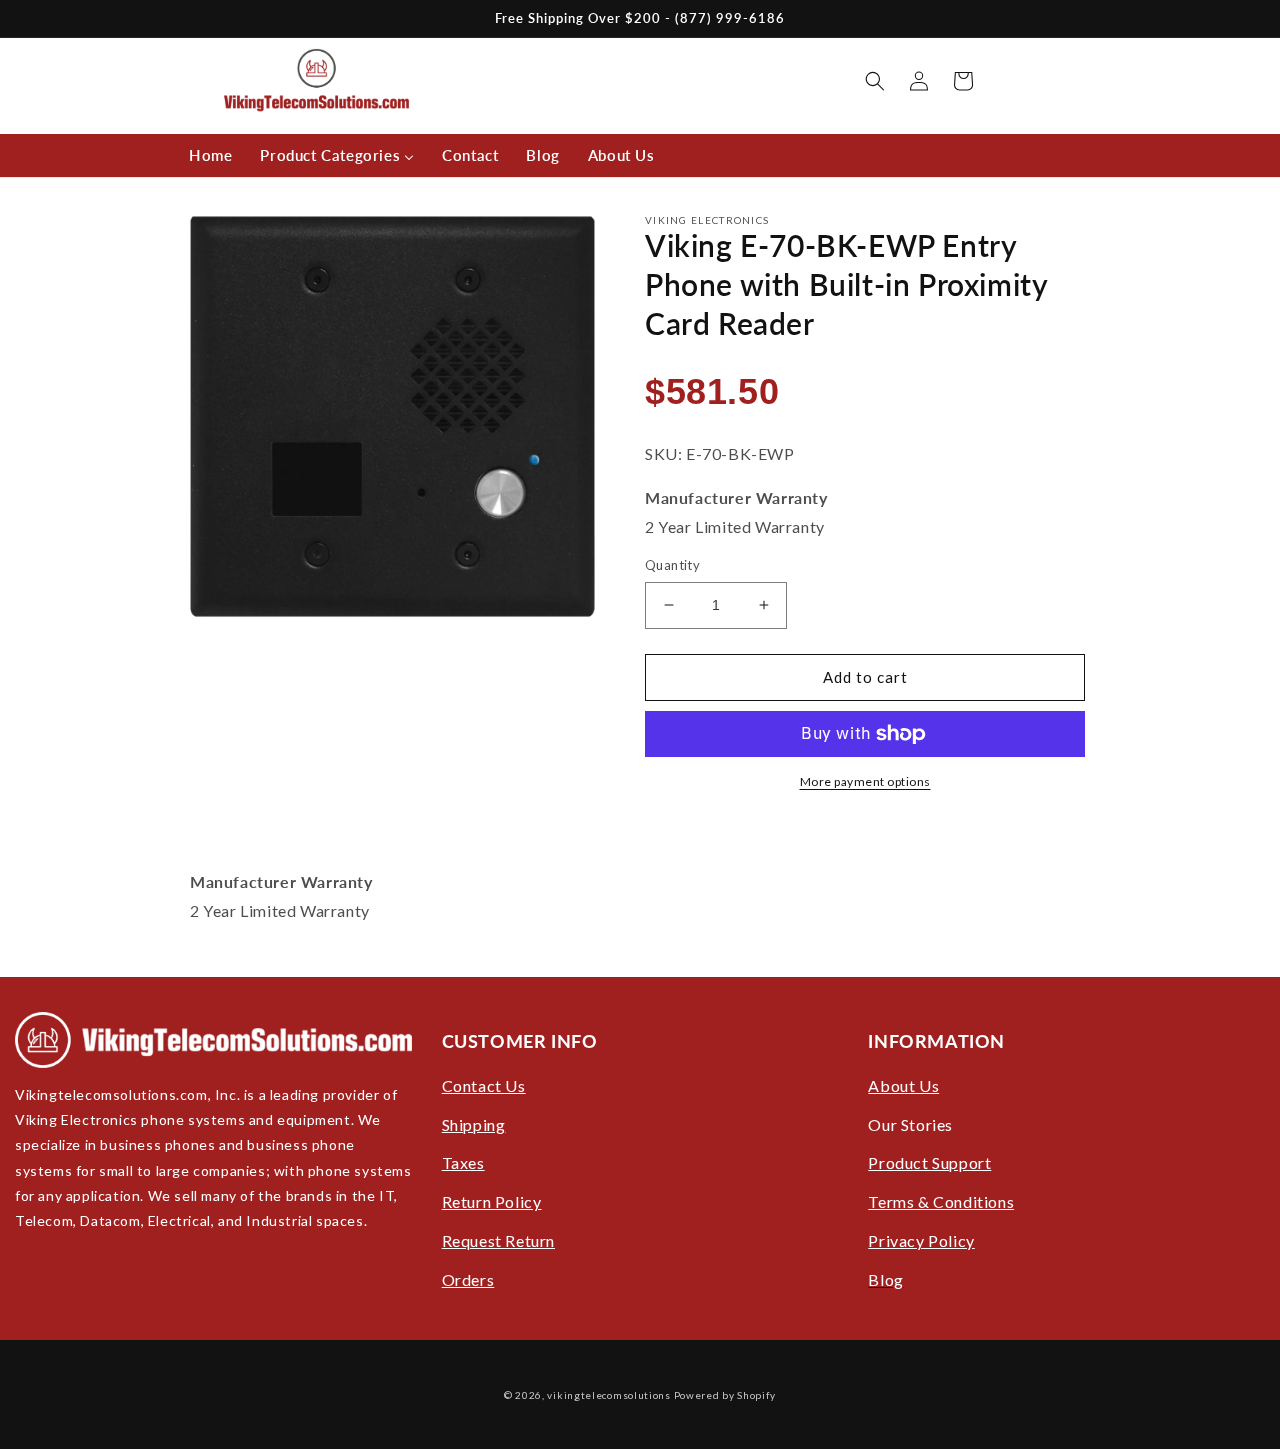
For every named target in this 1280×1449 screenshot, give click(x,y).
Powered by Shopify (725, 1395)
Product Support (929, 1162)
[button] (875, 81)
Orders (468, 1279)
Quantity (672, 565)
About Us (903, 1085)
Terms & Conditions (941, 1201)
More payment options (865, 781)
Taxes (463, 1162)
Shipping (474, 1124)
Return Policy (492, 1201)
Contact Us (484, 1085)
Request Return (498, 1240)
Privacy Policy (921, 1240)
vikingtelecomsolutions (608, 1395)
